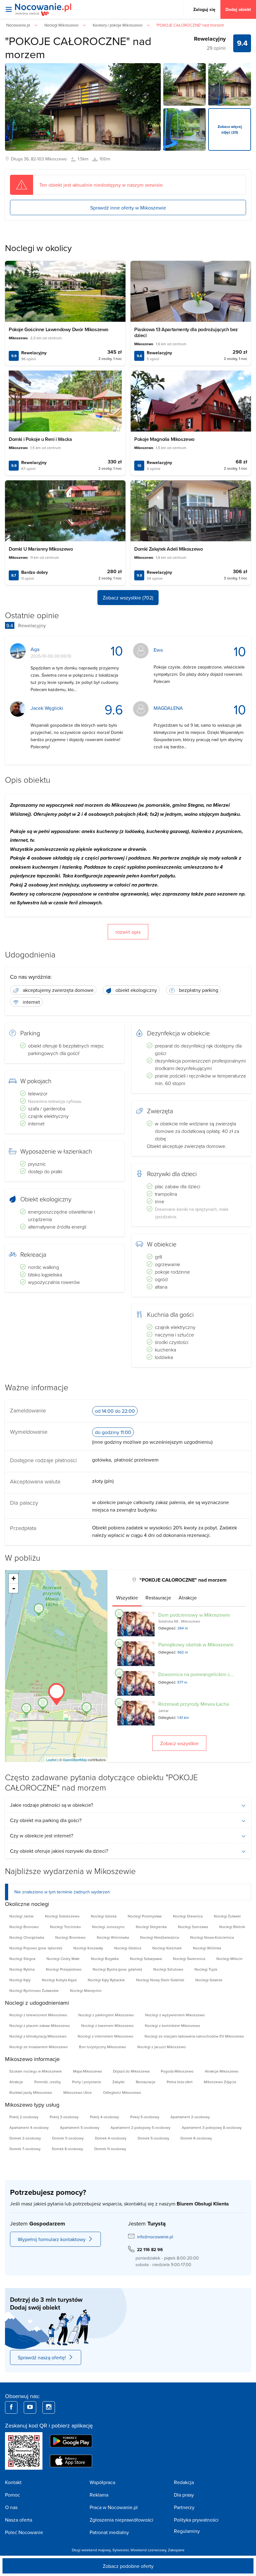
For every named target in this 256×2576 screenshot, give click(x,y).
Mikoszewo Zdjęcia (220, 2082)
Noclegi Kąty (20, 1980)
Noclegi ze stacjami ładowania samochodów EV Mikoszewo (194, 2036)
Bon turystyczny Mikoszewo (103, 2047)
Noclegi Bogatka (105, 1959)
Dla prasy (184, 2495)
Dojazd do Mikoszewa (131, 2071)
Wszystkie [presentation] (127, 1598)
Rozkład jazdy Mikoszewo (31, 2092)
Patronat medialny (109, 2532)
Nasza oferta (19, 2520)
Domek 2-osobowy (25, 2138)
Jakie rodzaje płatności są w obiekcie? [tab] (52, 1805)
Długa (17, 159)
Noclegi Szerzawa (193, 1927)
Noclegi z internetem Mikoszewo (106, 2036)
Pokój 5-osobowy (145, 2117)
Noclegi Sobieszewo (62, 1916)
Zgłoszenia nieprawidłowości (121, 2520)
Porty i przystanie (87, 2082)
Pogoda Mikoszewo (177, 2071)
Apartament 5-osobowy (80, 2127)
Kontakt (13, 2482)
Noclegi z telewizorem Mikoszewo (38, 2015)
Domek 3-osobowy (68, 2138)
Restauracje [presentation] (158, 1598)
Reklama (99, 2495)
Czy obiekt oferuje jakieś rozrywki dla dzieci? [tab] (59, 1851)
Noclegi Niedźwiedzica (160, 1937)
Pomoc (12, 2495)
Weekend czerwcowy (148, 2550)
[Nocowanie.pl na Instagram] (49, 2407)
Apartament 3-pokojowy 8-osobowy (212, 2127)
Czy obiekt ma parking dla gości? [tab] (46, 1820)
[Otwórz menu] (9, 9)
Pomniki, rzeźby (48, 2082)
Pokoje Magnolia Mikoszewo (164, 439)
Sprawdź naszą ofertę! (42, 2357)
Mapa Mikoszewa (87, 2071)
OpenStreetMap (75, 1760)
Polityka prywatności (196, 2520)
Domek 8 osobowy (67, 2149)
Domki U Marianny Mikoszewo (41, 549)
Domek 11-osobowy (110, 2149)
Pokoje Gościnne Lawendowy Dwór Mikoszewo (59, 329)
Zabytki (118, 2082)
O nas (11, 2507)
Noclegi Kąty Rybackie (106, 1980)
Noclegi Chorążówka (27, 1937)
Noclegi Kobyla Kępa (59, 1980)
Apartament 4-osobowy (29, 2127)
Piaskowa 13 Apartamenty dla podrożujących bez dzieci (186, 332)
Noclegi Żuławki (227, 1916)
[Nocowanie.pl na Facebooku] (11, 2407)
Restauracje (146, 2082)
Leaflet (51, 1760)
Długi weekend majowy (91, 2550)
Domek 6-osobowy (196, 2138)
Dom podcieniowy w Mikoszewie (194, 1615)
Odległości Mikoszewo (122, 2092)
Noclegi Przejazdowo (64, 1969)
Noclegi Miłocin (229, 1959)
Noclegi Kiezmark (167, 1948)
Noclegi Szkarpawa (146, 1959)
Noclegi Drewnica (188, 1916)
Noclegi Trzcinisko (65, 1927)
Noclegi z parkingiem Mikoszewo (106, 2015)
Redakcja (184, 2482)
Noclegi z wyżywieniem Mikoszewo (175, 2015)
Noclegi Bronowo (24, 1927)
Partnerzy (184, 2507)
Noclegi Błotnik (232, 1927)
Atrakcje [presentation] (188, 1598)
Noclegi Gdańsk (209, 1980)
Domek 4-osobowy (111, 2138)
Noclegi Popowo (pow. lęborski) (36, 1948)
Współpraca (102, 2482)
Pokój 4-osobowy (104, 2117)
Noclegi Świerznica (189, 1959)
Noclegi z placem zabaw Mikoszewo (40, 2025)
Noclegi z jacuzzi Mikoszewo (162, 2047)
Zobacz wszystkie (179, 1743)
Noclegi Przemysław (145, 1916)
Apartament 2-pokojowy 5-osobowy (140, 2127)
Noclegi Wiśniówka (113, 1937)
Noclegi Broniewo (70, 1937)
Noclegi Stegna (22, 1959)
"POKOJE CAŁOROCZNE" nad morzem (78, 47)
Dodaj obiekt (238, 9)
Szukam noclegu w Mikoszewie (36, 2071)
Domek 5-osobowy (153, 2138)
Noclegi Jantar (22, 1916)
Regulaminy (187, 2531)
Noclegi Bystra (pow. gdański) (117, 1969)
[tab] (127, 1598)
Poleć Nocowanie (24, 2532)
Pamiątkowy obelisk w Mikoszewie (196, 1644)
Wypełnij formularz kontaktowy (52, 2239)
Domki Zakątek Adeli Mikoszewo (168, 549)
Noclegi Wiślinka (207, 1948)
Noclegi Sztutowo (168, 1969)
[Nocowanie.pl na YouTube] (30, 2407)
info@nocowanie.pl (155, 2237)
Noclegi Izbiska (104, 1916)
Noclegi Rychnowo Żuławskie (34, 1990)
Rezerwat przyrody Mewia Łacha (194, 1704)
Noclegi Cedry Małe (63, 1959)
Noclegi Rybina (22, 1969)
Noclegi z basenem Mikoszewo (107, 2025)
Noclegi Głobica (128, 1948)
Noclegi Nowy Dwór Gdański (160, 1980)
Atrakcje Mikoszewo (222, 2071)
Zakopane (176, 2550)
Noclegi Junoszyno (108, 1927)
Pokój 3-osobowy (64, 2117)
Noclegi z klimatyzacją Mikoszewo (38, 2036)
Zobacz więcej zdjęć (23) (230, 129)
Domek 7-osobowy (25, 2149)
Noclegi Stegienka (151, 1927)
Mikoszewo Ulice (78, 2092)
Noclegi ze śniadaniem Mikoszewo (39, 2047)
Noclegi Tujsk (206, 1969)
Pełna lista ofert (180, 2082)
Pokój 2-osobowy (24, 2117)
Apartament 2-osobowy (190, 2117)
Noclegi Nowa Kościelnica (212, 1937)
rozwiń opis (128, 932)
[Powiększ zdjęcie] (185, 84)
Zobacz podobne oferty (128, 2566)
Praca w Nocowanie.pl (114, 2507)
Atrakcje (16, 2082)
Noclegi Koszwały (88, 1948)
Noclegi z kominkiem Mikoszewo (172, 2025)
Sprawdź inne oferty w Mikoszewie (128, 208)
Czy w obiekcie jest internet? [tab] (42, 1836)
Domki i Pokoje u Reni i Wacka (40, 439)
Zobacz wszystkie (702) (128, 598)
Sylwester (121, 2550)
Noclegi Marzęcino (86, 1990)
